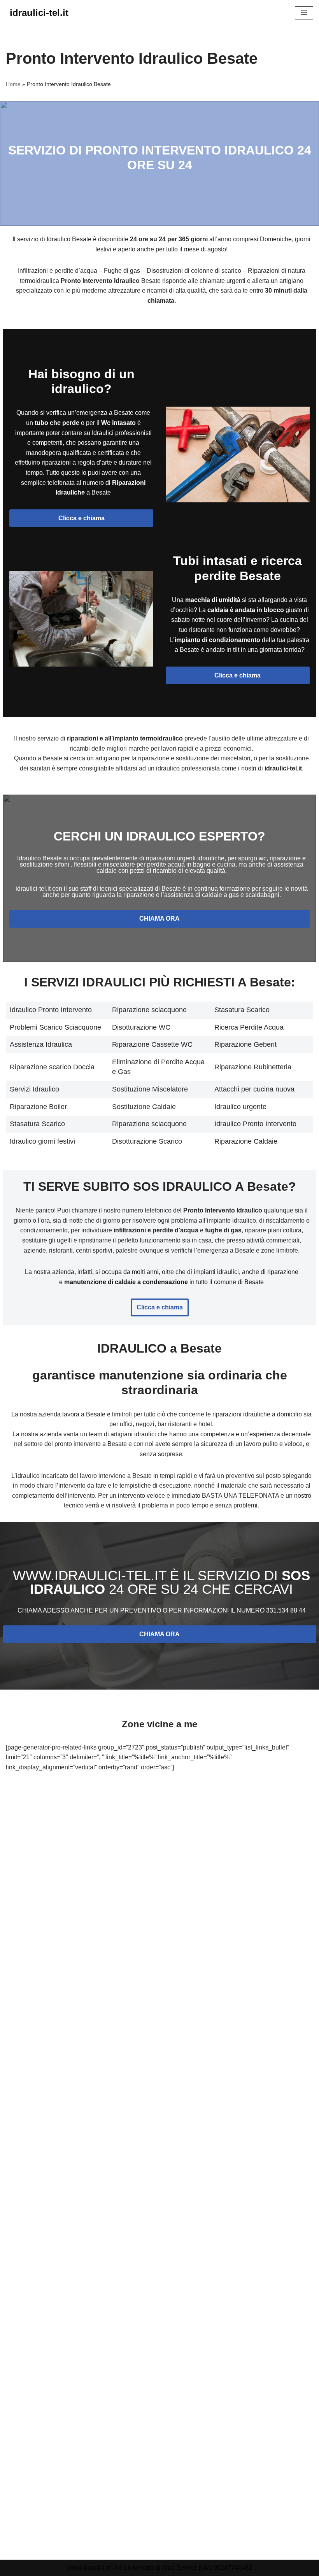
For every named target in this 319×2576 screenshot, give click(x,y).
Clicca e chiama (82, 518)
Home (13, 84)
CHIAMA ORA (159, 919)
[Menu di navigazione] (304, 13)
